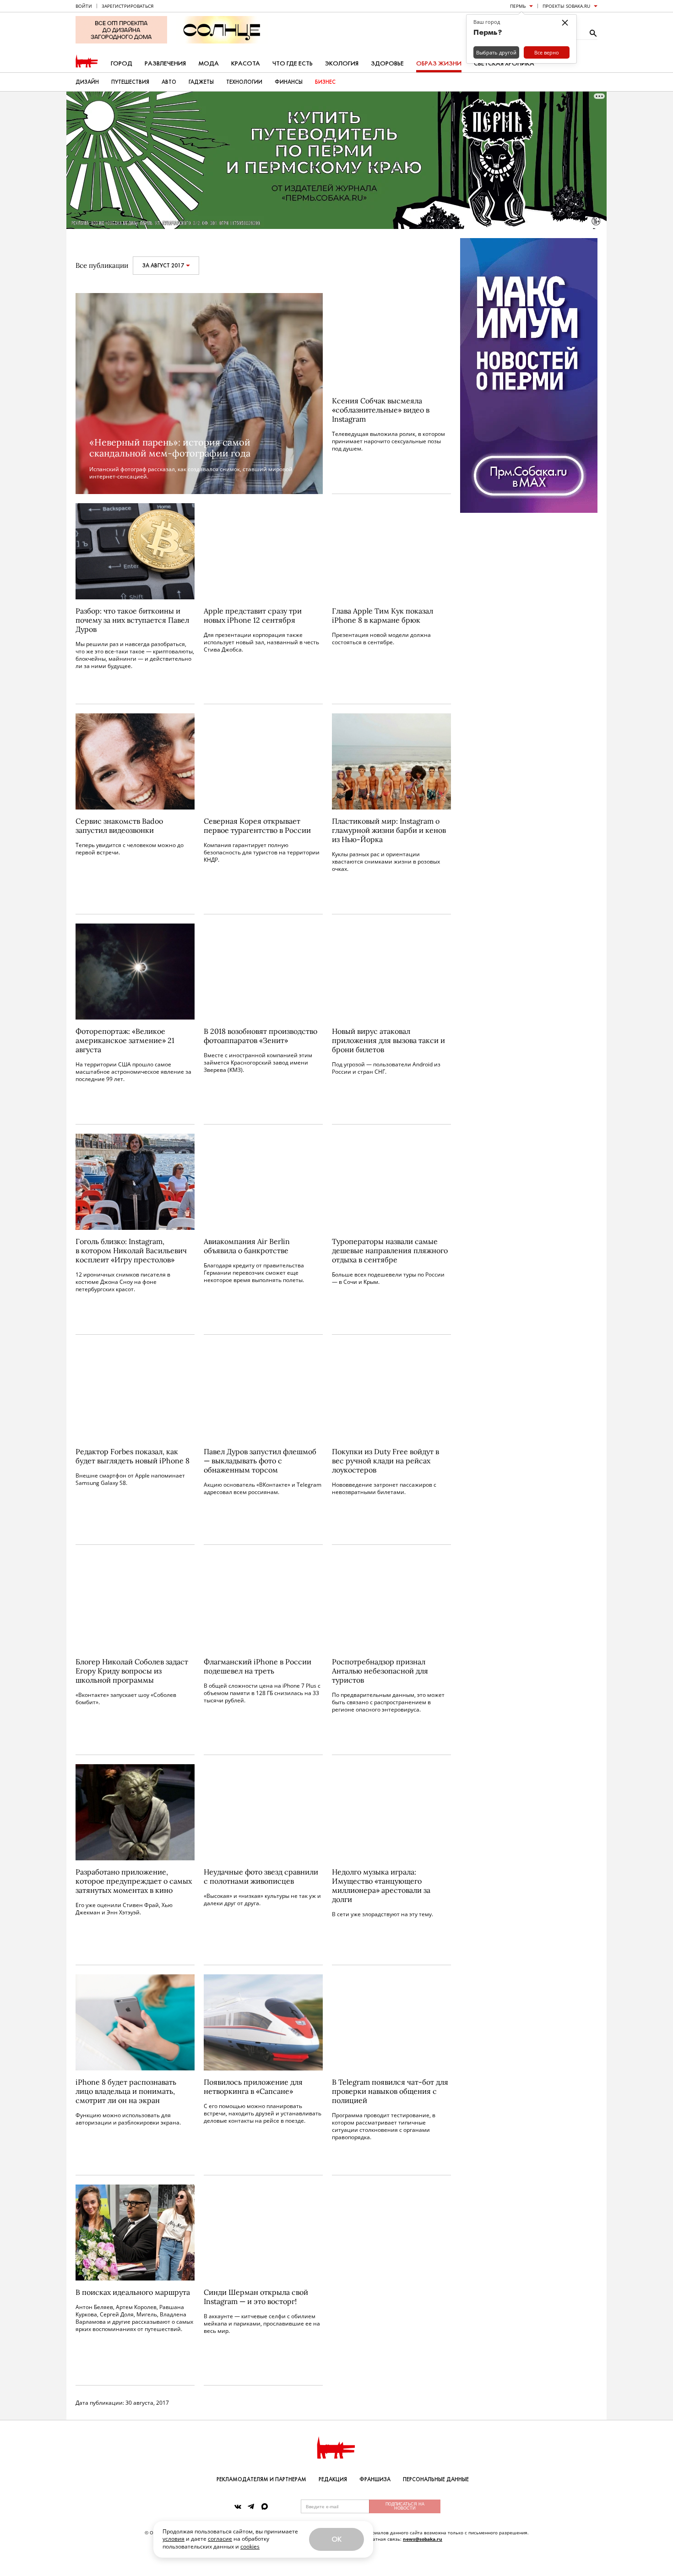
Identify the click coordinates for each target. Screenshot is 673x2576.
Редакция (333, 2479)
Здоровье (387, 63)
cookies (250, 2546)
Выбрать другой (496, 52)
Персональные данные (436, 2479)
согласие (220, 2539)
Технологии (244, 82)
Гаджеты (201, 82)
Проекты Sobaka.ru (566, 6)
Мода (209, 63)
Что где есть (293, 63)
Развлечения (165, 63)
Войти (84, 6)
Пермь (518, 6)
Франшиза (375, 2479)
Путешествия (130, 82)
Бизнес (325, 82)
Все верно (547, 52)
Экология (342, 63)
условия (174, 2539)
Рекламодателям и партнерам (261, 2479)
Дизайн (87, 82)
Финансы (289, 82)
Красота (246, 63)
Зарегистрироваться (128, 6)
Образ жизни (439, 63)
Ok (336, 2539)
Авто (169, 82)
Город (122, 63)
